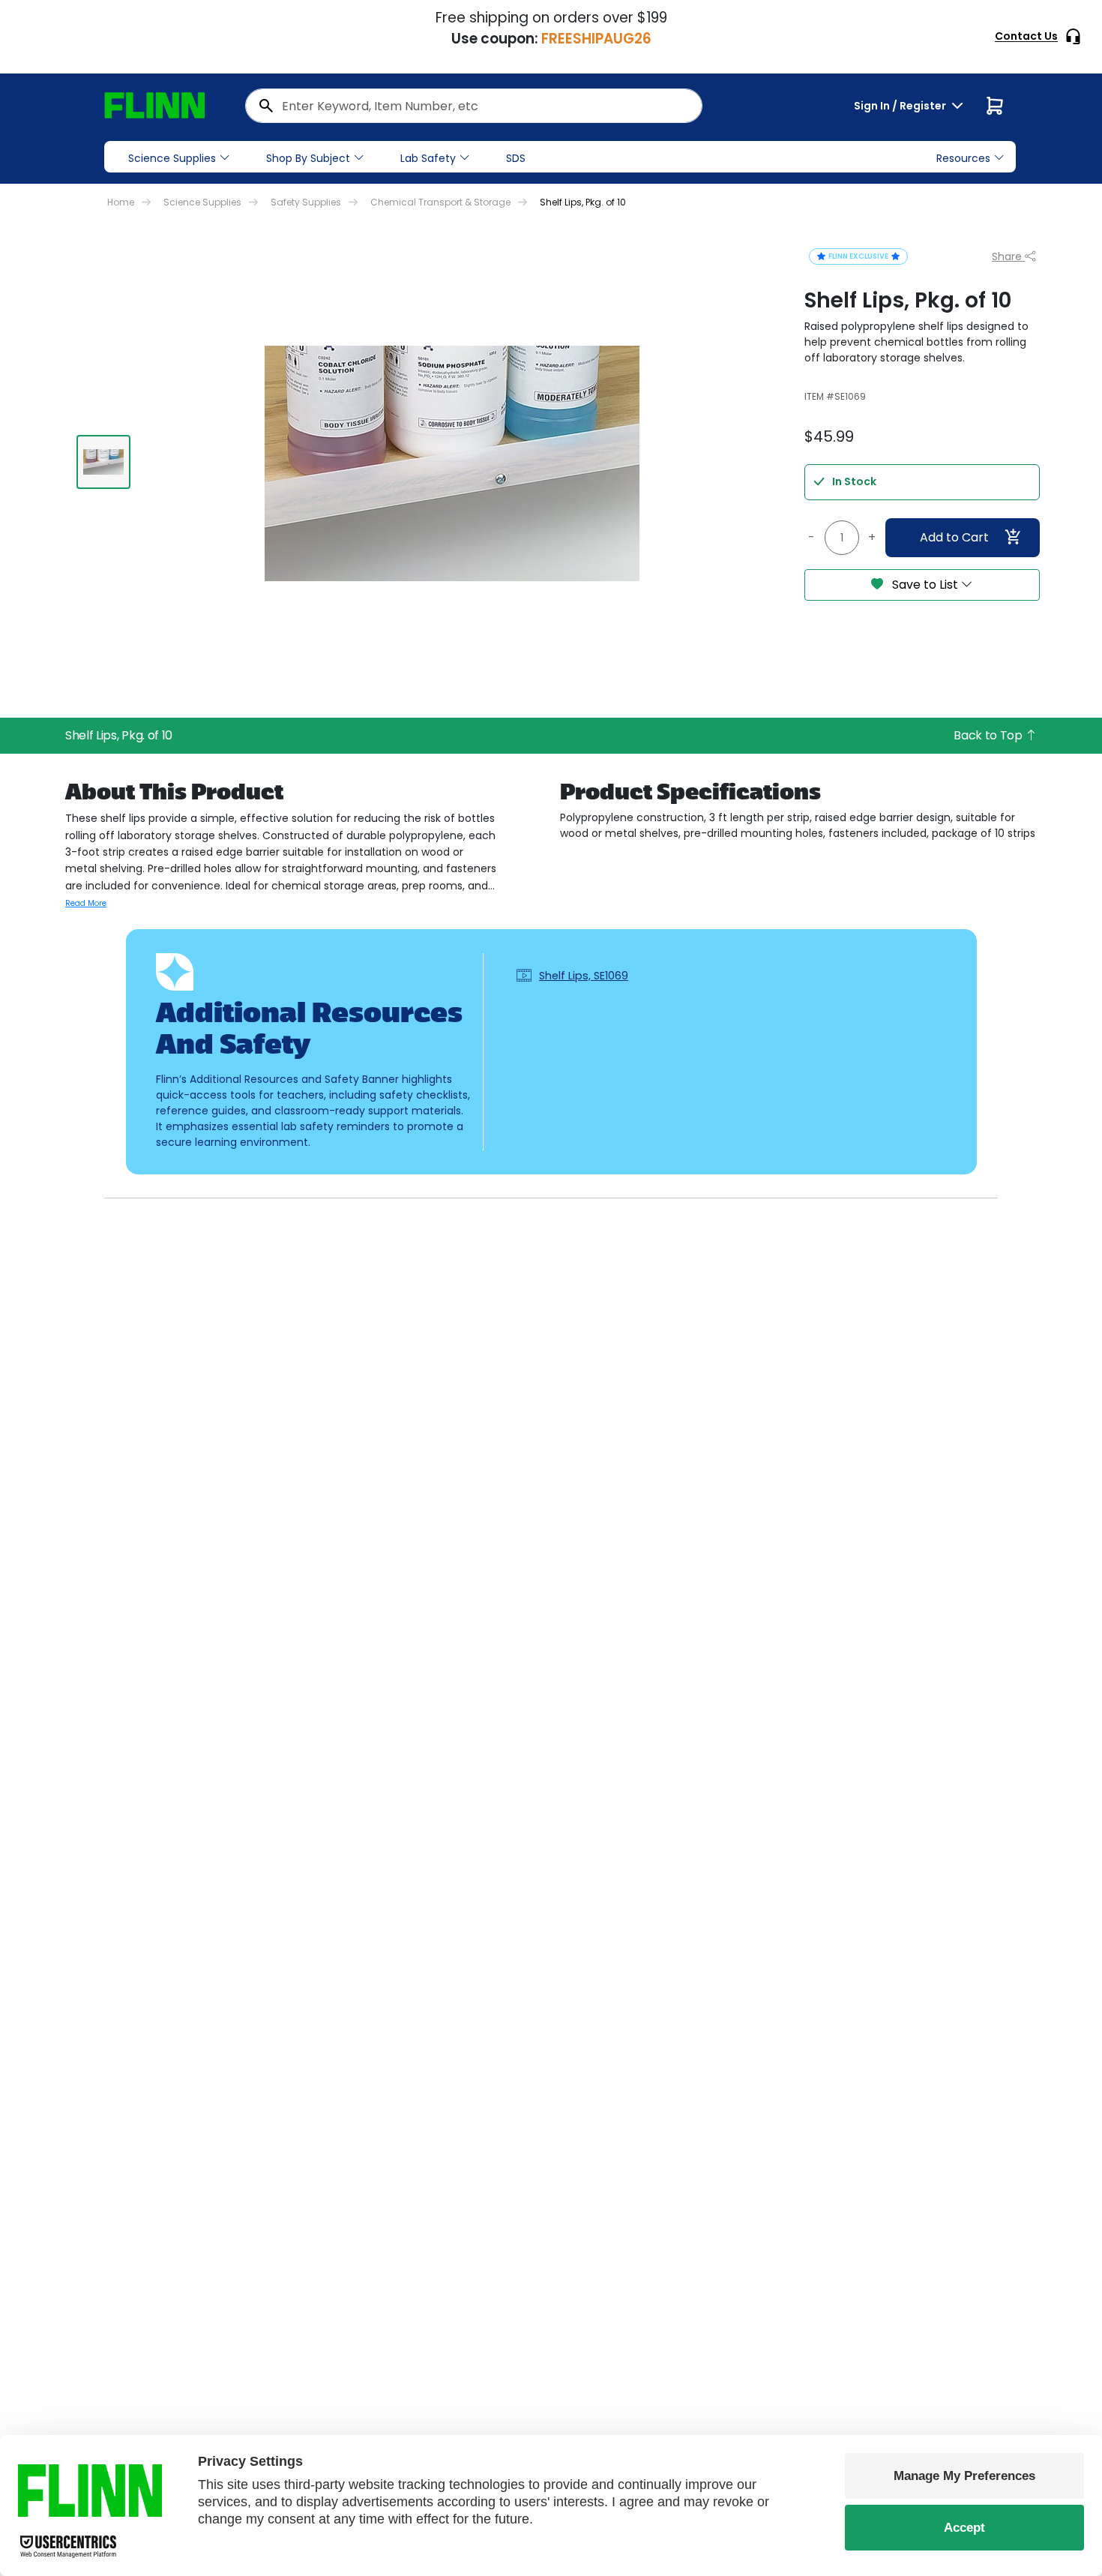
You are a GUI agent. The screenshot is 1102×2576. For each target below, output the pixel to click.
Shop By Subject (308, 158)
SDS (516, 158)
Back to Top (989, 735)
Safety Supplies (306, 202)
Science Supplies (172, 158)
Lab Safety (428, 158)
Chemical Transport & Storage (440, 202)
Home (121, 202)
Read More (86, 903)
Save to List (925, 585)
